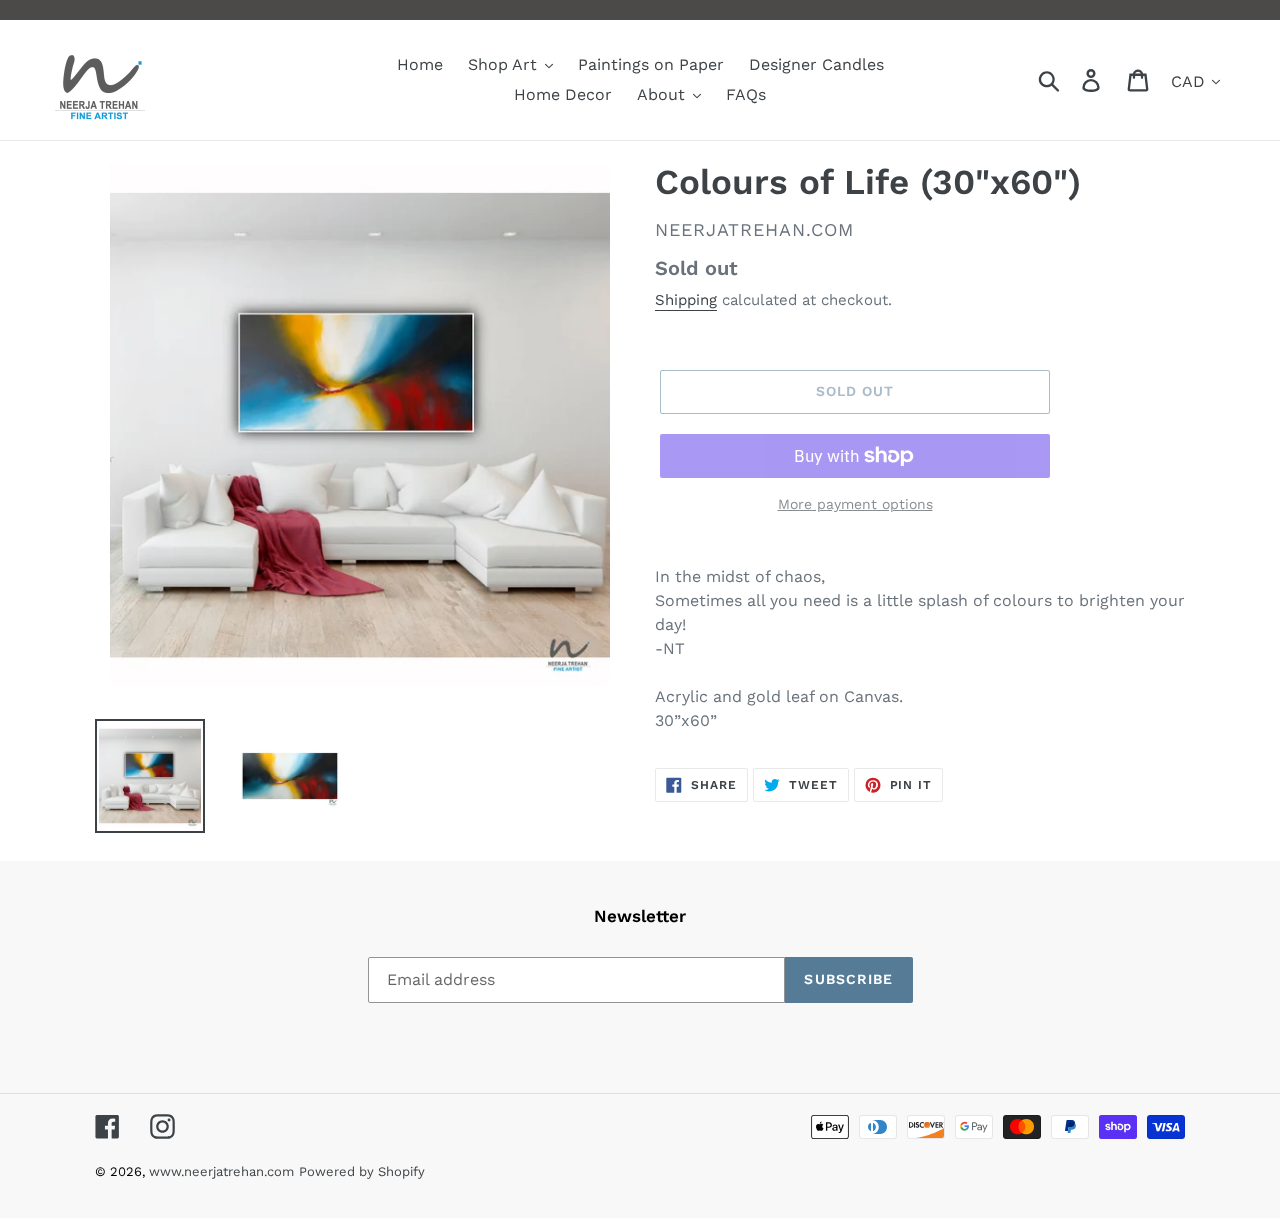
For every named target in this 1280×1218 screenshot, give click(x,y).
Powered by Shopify (362, 1171)
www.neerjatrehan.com (221, 1171)
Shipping (686, 300)
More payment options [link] (855, 504)
